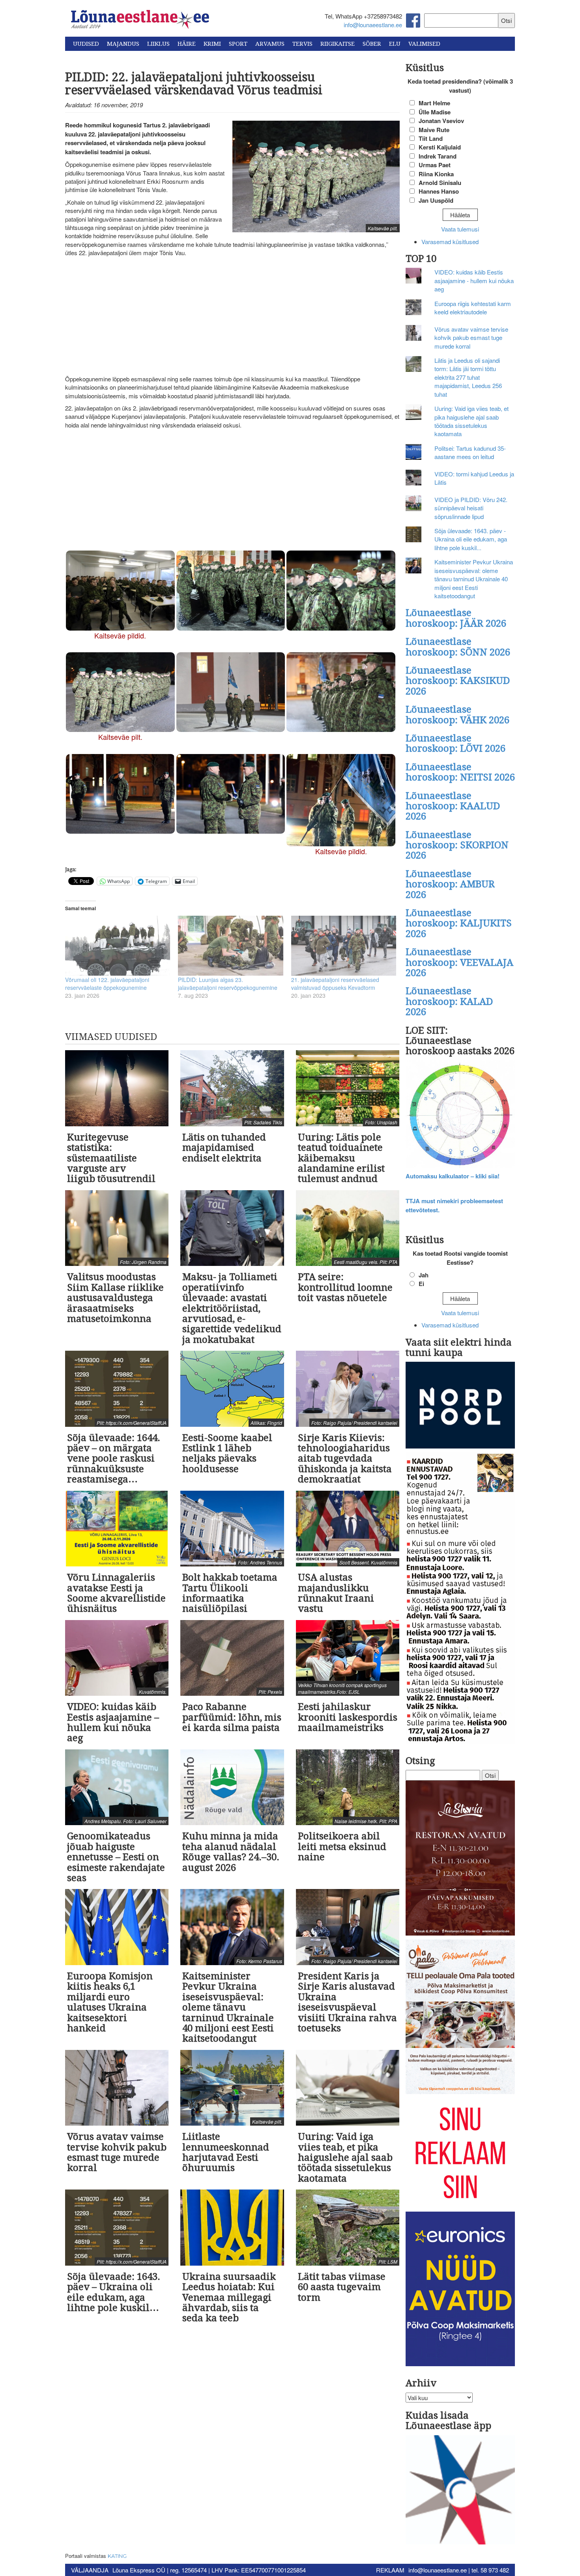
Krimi (212, 44)
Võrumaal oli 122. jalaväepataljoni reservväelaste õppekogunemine (107, 984)
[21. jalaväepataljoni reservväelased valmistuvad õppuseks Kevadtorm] (344, 946)
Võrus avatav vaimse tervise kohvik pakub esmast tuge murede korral (471, 338)
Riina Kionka (436, 174)
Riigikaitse (338, 44)
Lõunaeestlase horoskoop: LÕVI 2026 (456, 743)
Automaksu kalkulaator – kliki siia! (453, 1176)
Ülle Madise (435, 112)
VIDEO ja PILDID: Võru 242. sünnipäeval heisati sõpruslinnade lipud (471, 508)
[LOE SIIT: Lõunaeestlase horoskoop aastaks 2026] (460, 1115)
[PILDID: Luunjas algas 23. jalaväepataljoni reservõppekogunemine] (230, 946)
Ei (421, 1284)
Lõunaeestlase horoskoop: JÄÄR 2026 (456, 618)
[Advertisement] (232, 316)
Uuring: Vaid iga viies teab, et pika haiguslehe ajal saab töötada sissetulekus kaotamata (471, 421)
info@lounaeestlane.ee (373, 25)
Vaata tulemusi (460, 229)
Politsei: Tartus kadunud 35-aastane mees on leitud (470, 452)
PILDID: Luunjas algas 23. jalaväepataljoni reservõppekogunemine (228, 984)
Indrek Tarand (438, 156)
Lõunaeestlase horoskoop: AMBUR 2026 (450, 884)
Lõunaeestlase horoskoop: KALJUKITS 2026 (459, 923)
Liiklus (158, 44)
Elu (395, 44)
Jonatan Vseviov (441, 121)
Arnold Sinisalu (440, 183)
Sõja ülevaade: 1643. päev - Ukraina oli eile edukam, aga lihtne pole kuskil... (471, 539)
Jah (424, 1275)
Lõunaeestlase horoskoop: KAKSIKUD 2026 (458, 681)
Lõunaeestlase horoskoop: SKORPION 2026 (457, 845)
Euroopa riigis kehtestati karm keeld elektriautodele (473, 308)
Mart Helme (434, 103)
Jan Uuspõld (436, 200)
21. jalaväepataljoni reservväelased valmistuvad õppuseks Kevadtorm (335, 984)
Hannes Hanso (439, 191)
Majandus (123, 44)
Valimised (424, 44)
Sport (238, 44)
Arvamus (270, 44)
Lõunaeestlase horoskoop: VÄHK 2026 (457, 715)
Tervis (302, 44)
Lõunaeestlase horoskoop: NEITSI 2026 (460, 772)
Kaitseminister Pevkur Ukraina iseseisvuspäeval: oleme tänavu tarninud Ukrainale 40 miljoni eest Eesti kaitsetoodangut (474, 579)
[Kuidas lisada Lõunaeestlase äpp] (460, 2491)
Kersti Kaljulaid (440, 147)
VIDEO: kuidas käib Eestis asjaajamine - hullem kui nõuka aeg (474, 280)
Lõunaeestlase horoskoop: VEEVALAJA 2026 (459, 962)
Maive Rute (434, 130)
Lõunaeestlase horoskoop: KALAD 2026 (449, 1001)
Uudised (86, 44)
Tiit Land (431, 138)
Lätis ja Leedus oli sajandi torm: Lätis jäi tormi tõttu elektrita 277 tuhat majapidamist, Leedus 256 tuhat (468, 377)
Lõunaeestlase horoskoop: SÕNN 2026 (458, 647)
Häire (187, 44)
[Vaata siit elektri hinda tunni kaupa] (460, 1406)
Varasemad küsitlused (450, 242)
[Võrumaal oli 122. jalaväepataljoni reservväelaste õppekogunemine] (118, 946)
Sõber (372, 44)
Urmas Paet (435, 165)
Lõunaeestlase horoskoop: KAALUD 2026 (453, 806)
